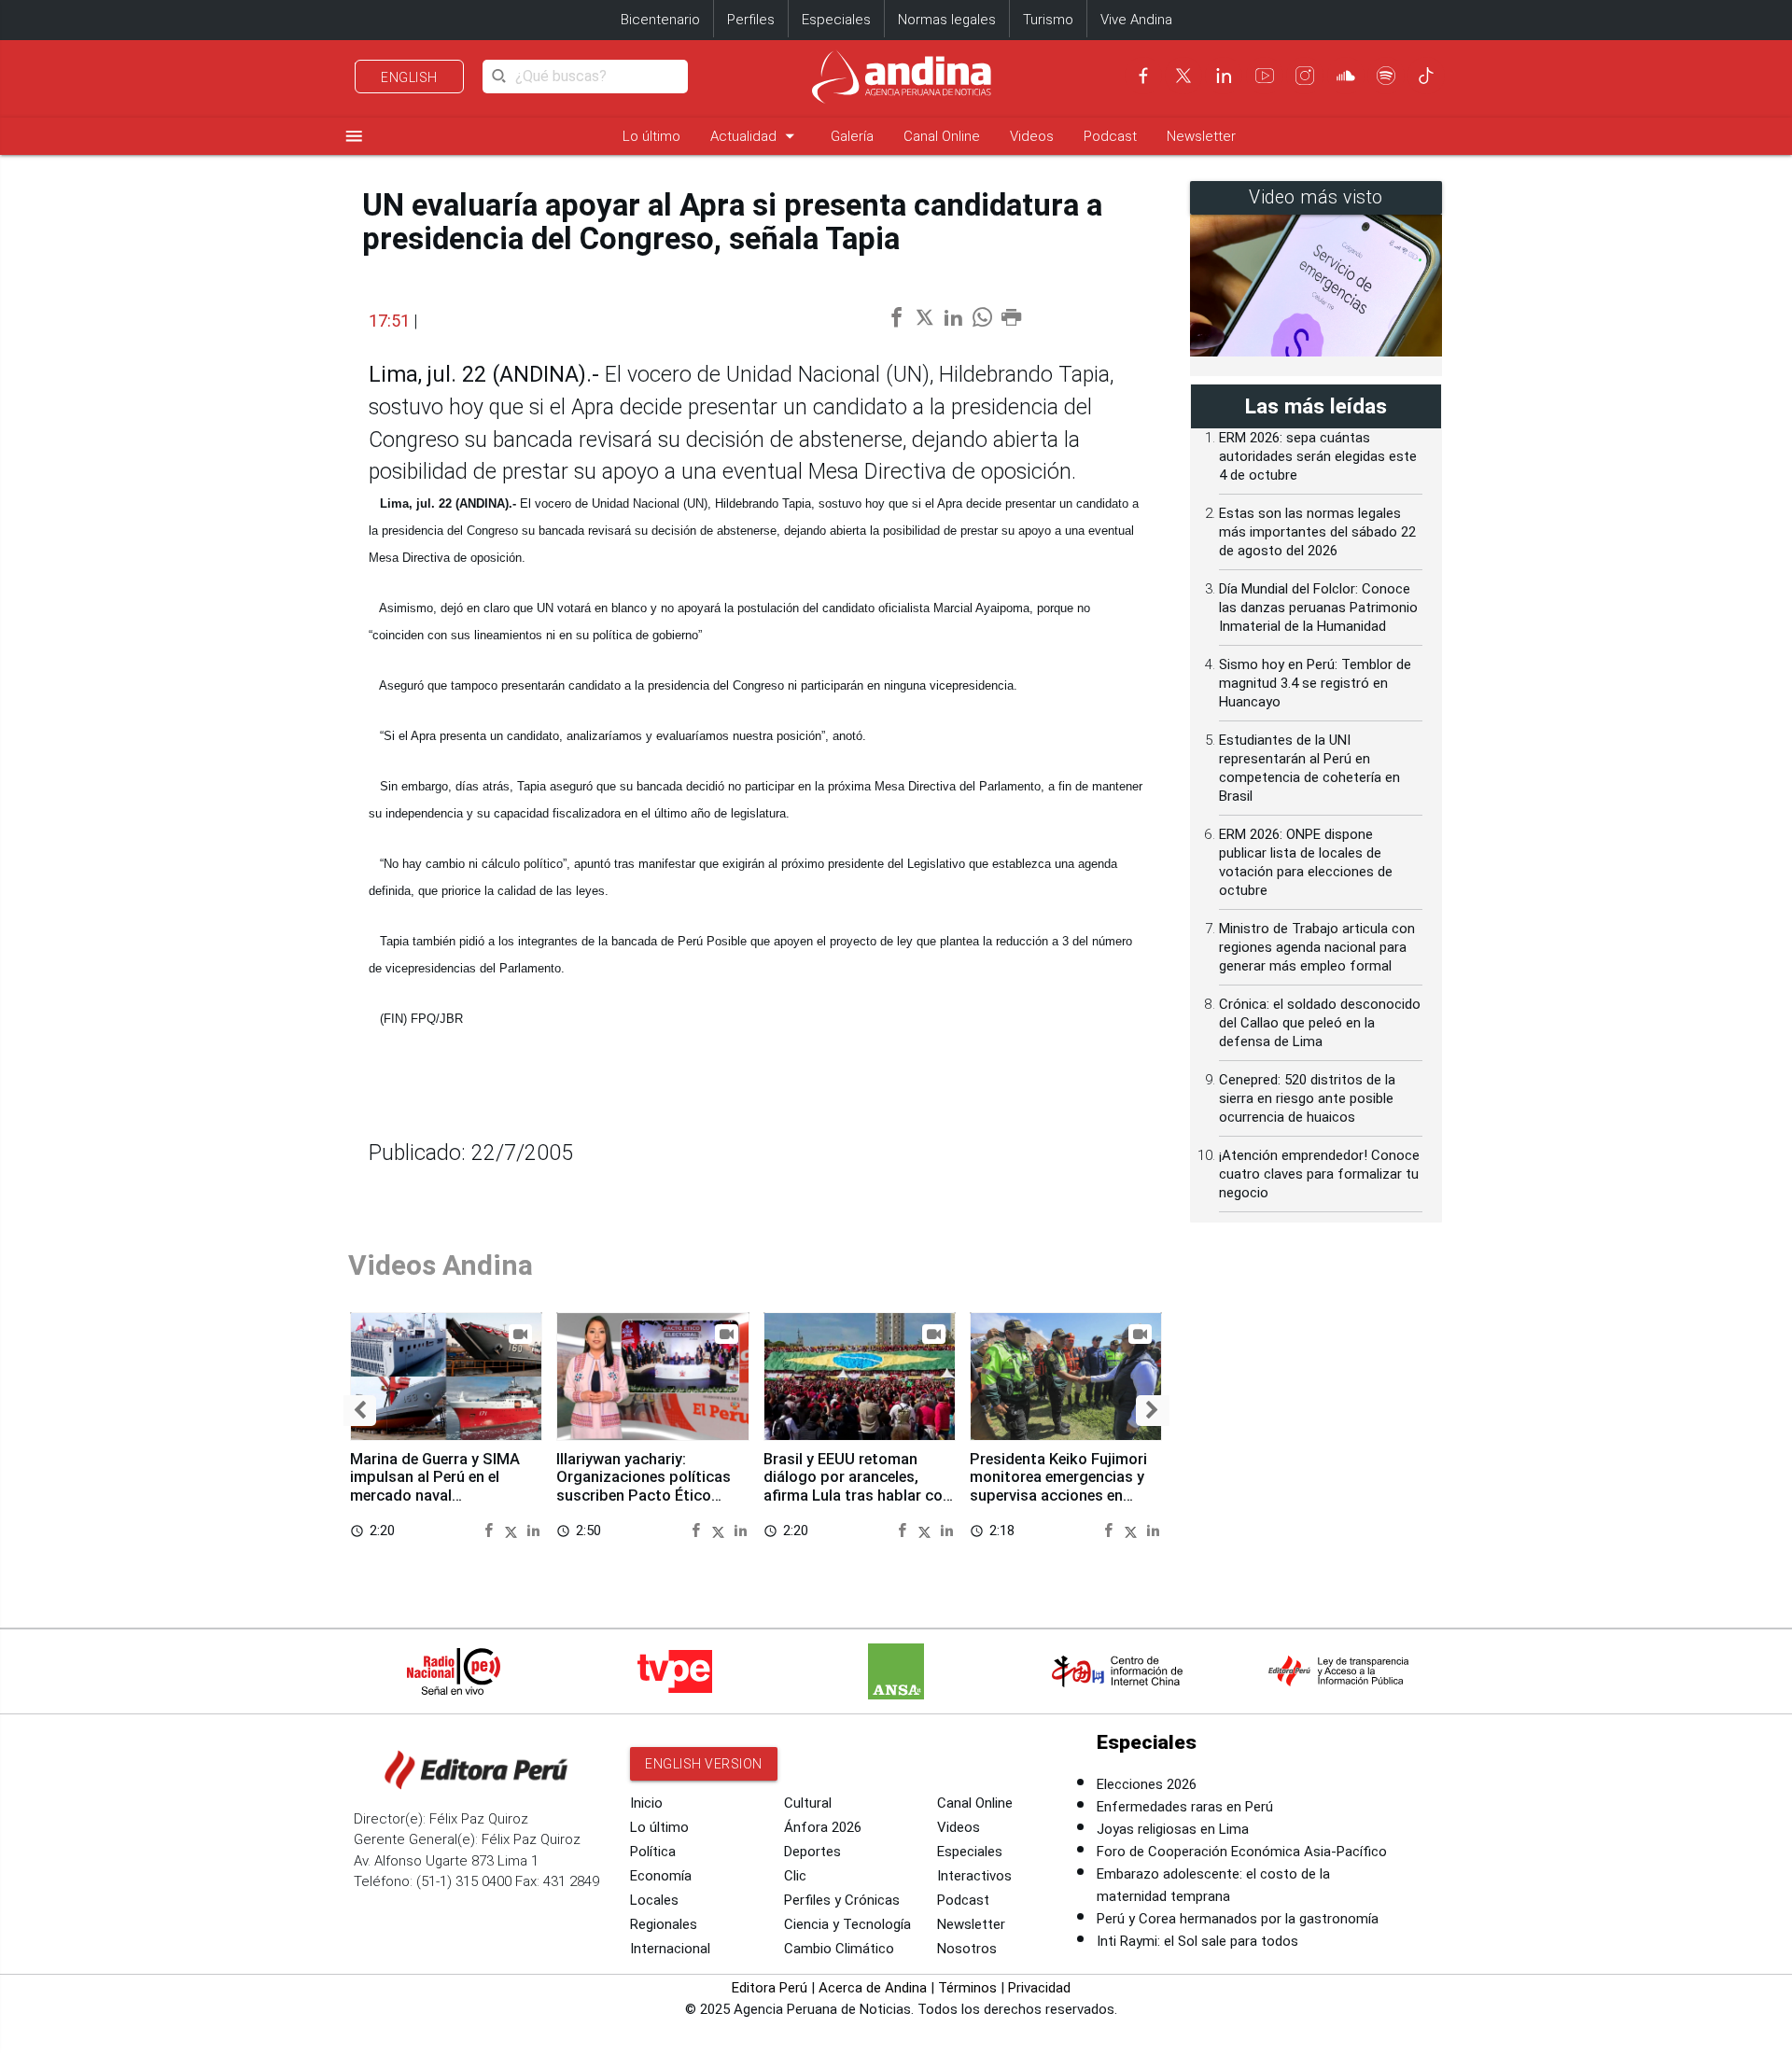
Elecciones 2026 (1147, 1784)
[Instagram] (1305, 76)
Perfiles (751, 20)
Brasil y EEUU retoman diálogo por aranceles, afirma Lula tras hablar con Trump (857, 1487)
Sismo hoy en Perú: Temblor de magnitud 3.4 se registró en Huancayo (1315, 683)
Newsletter (1201, 136)
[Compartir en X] (514, 1530)
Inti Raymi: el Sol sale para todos (1197, 1941)
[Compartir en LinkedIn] (533, 1530)
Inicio (646, 1803)
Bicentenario (660, 20)
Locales (654, 1900)
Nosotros (967, 1949)
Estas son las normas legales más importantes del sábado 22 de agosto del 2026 (1317, 532)
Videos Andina (441, 1265)
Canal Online (942, 136)
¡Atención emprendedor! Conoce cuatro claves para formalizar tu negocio (1319, 1174)
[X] (1183, 76)
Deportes (812, 1852)
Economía (661, 1876)
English (409, 77)
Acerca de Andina (873, 1988)
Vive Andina (1136, 20)
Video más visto (1316, 197)
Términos (967, 1988)
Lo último (651, 136)
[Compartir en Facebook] (491, 1530)
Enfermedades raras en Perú (1185, 1807)
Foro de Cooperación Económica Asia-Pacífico (1242, 1852)
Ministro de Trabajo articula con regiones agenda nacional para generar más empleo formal (1317, 947)
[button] (360, 1411)
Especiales (836, 20)
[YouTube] (1265, 76)
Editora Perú (770, 1988)
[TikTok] (1426, 76)
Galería (852, 136)
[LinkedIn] (1224, 76)
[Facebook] (1143, 76)
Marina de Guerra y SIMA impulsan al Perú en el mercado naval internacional (435, 1487)
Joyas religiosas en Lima (1173, 1829)
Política (653, 1852)
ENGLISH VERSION (704, 1764)
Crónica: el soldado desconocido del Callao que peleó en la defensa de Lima (1320, 1023)
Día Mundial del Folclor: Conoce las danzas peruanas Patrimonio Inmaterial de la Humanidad (1318, 608)
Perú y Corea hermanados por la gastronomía (1238, 1919)
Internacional (670, 1949)
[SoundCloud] (1346, 76)
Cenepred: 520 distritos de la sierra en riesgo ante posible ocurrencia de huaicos (1307, 1098)
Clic (795, 1876)
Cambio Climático (839, 1949)
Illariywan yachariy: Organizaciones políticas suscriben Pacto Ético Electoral (644, 1487)
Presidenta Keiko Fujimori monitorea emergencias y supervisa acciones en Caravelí (1058, 1487)
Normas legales (947, 20)
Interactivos (974, 1876)
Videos (1032, 136)
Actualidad (756, 136)
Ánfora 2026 (823, 1827)
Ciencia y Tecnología (847, 1924)
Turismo (1048, 20)
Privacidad (1039, 1988)
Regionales (664, 1924)
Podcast (1110, 136)
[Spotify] (1386, 76)
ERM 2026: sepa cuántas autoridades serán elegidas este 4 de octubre (1318, 456)
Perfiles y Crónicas (842, 1900)
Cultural (808, 1803)
